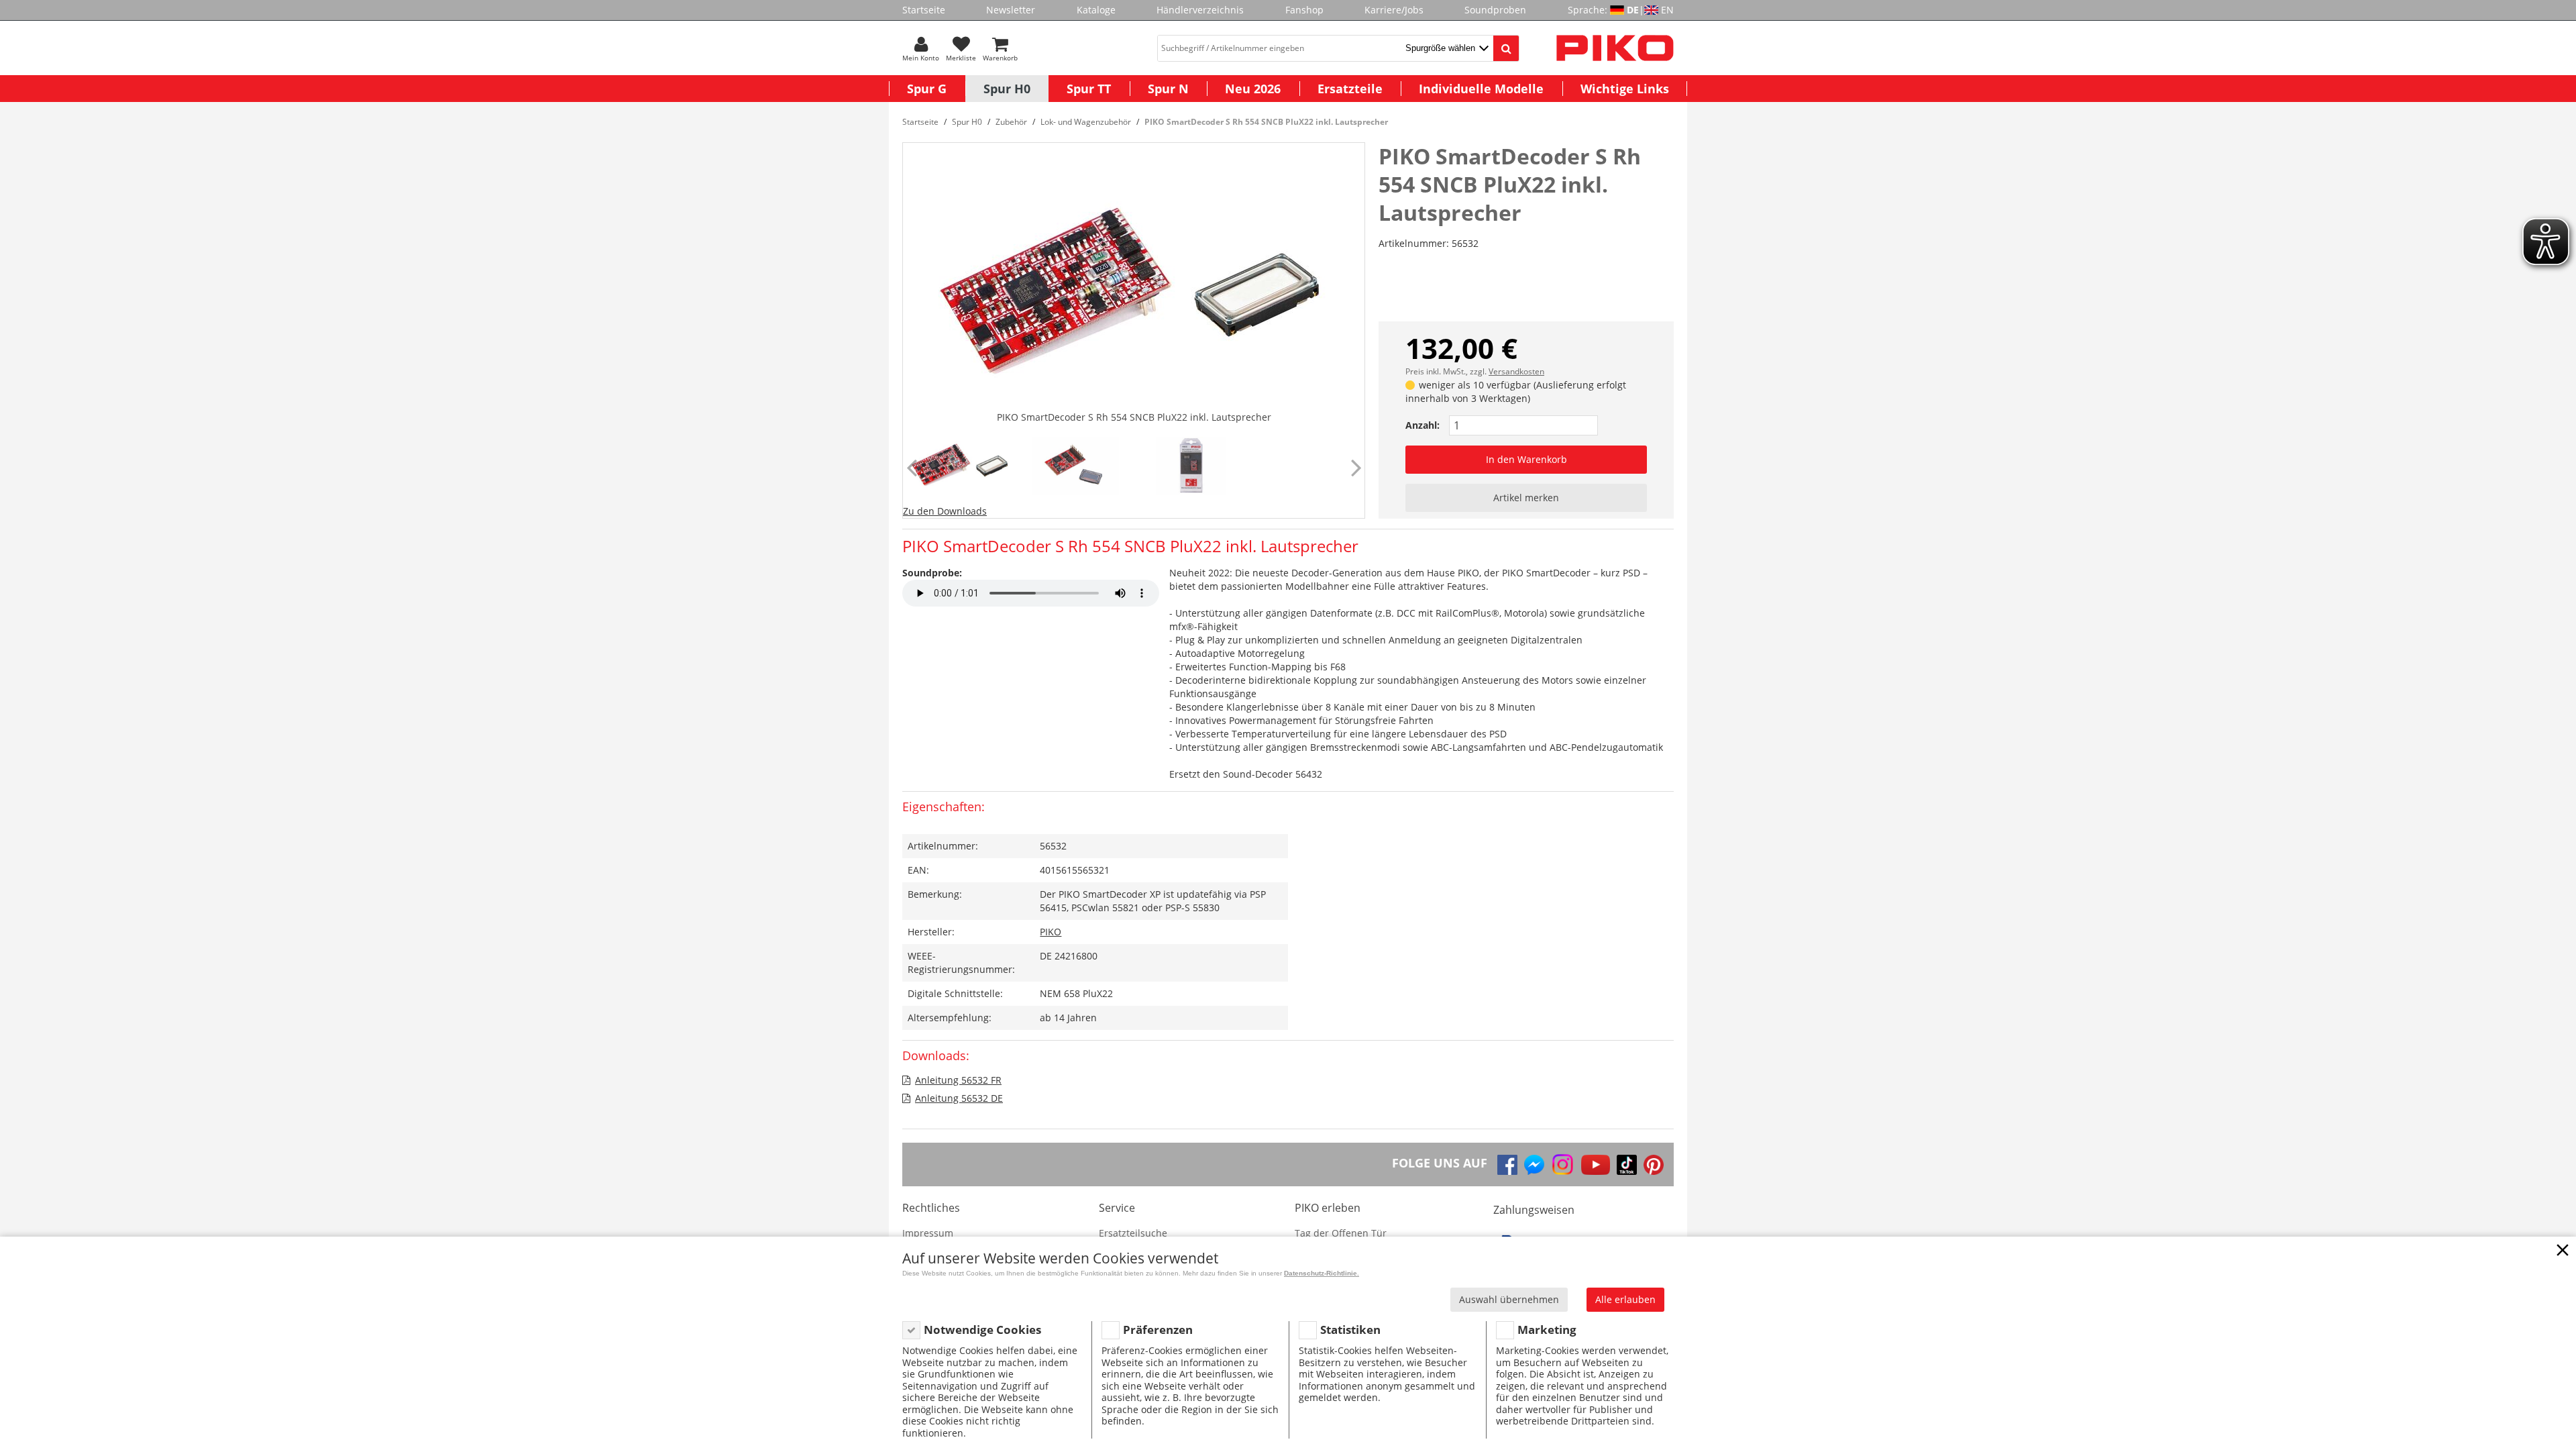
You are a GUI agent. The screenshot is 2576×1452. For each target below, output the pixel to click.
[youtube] (1596, 1165)
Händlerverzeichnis (1200, 10)
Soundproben (1495, 10)
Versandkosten (1516, 371)
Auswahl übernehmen (1509, 1299)
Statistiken (1350, 1330)
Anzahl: (1423, 425)
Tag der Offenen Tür (1341, 1233)
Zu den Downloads (945, 511)
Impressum (928, 1233)
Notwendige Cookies (982, 1330)
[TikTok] (1627, 1165)
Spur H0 (1007, 89)
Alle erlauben (1625, 1299)
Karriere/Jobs (1394, 10)
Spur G (927, 89)
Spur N (1168, 89)
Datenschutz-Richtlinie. (1322, 1273)
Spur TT (1089, 89)
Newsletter (1011, 10)
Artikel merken (1526, 498)
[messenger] (1534, 1165)
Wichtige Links (1625, 89)
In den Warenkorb (1526, 459)
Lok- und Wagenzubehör (1086, 122)
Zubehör (1011, 122)
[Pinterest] (1654, 1165)
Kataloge (1096, 10)
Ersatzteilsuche (1133, 1233)
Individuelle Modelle (1481, 89)
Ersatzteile (1350, 89)
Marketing (1547, 1330)
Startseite (924, 10)
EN (1667, 10)
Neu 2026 (1253, 89)
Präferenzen (1158, 1330)
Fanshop (1304, 10)
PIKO (1051, 932)
